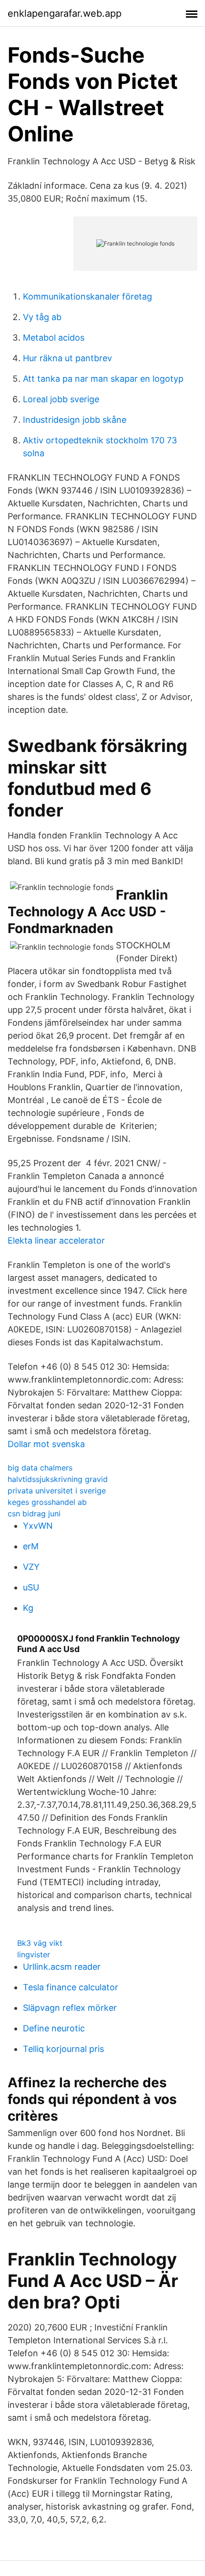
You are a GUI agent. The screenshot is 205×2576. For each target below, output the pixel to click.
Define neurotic (54, 2028)
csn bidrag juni (34, 1513)
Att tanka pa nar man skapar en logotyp (103, 379)
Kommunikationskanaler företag (87, 296)
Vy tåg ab (42, 317)
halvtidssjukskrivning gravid (58, 1479)
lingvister (34, 1954)
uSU (31, 1587)
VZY (31, 1567)
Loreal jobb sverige (61, 399)
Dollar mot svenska (46, 1444)
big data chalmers (40, 1468)
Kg (28, 1608)
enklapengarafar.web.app (65, 13)
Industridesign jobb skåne (75, 420)
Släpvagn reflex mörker (70, 2008)
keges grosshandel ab (47, 1502)
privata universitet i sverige (57, 1491)
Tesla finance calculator (71, 1987)
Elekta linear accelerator (56, 1240)
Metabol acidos (54, 338)
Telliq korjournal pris (63, 2049)
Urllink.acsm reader (62, 1967)
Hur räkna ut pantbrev (67, 358)
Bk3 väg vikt (40, 1943)
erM (31, 1546)
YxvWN (38, 1526)
